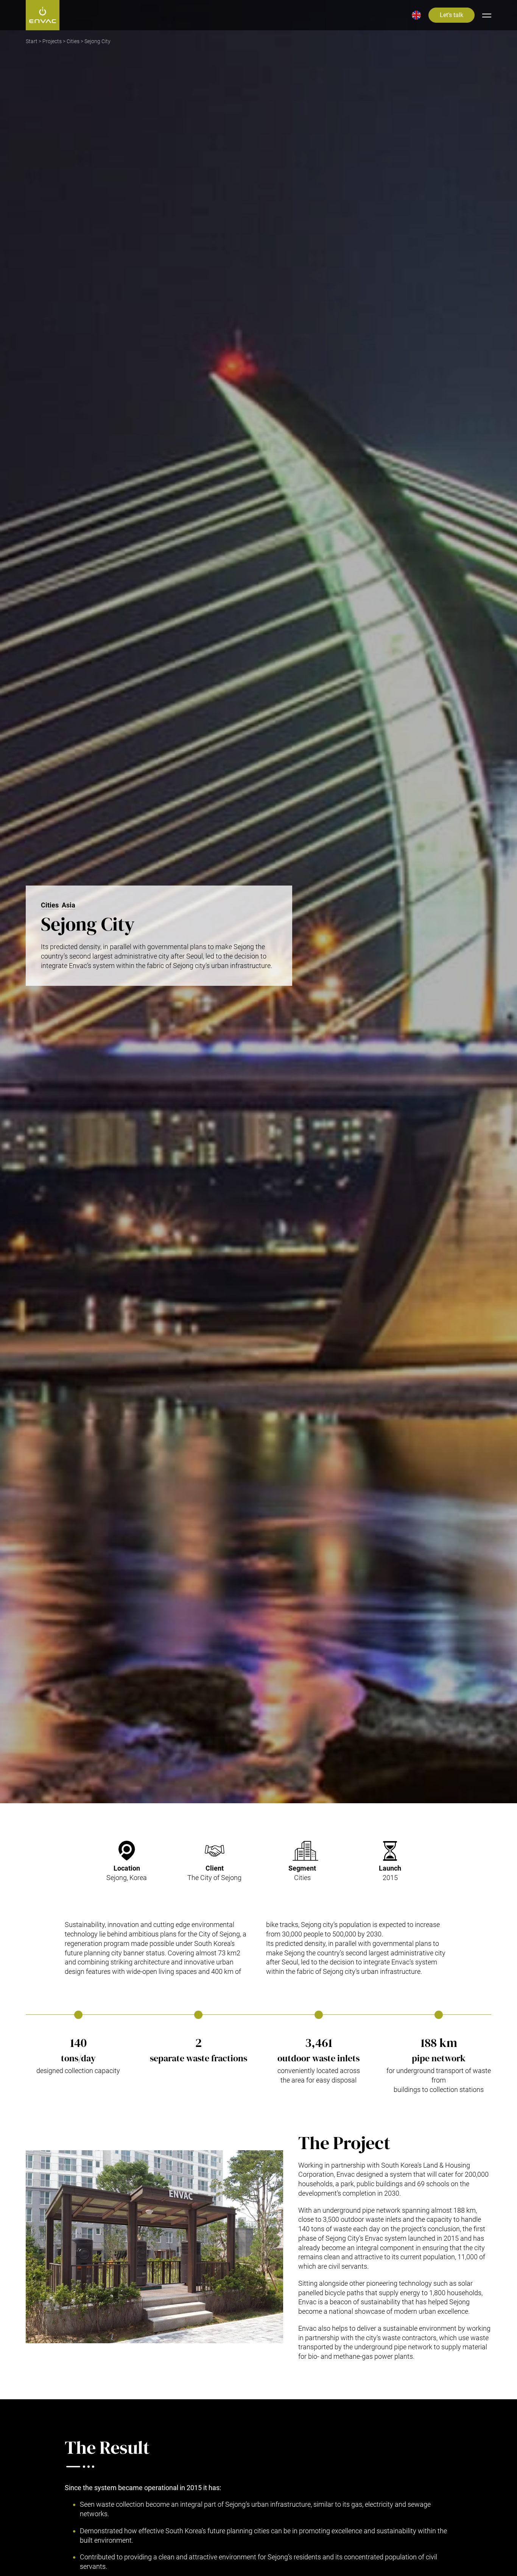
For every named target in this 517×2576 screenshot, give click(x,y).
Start (32, 41)
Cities (73, 41)
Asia (69, 905)
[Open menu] (487, 15)
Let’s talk (452, 15)
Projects (52, 41)
